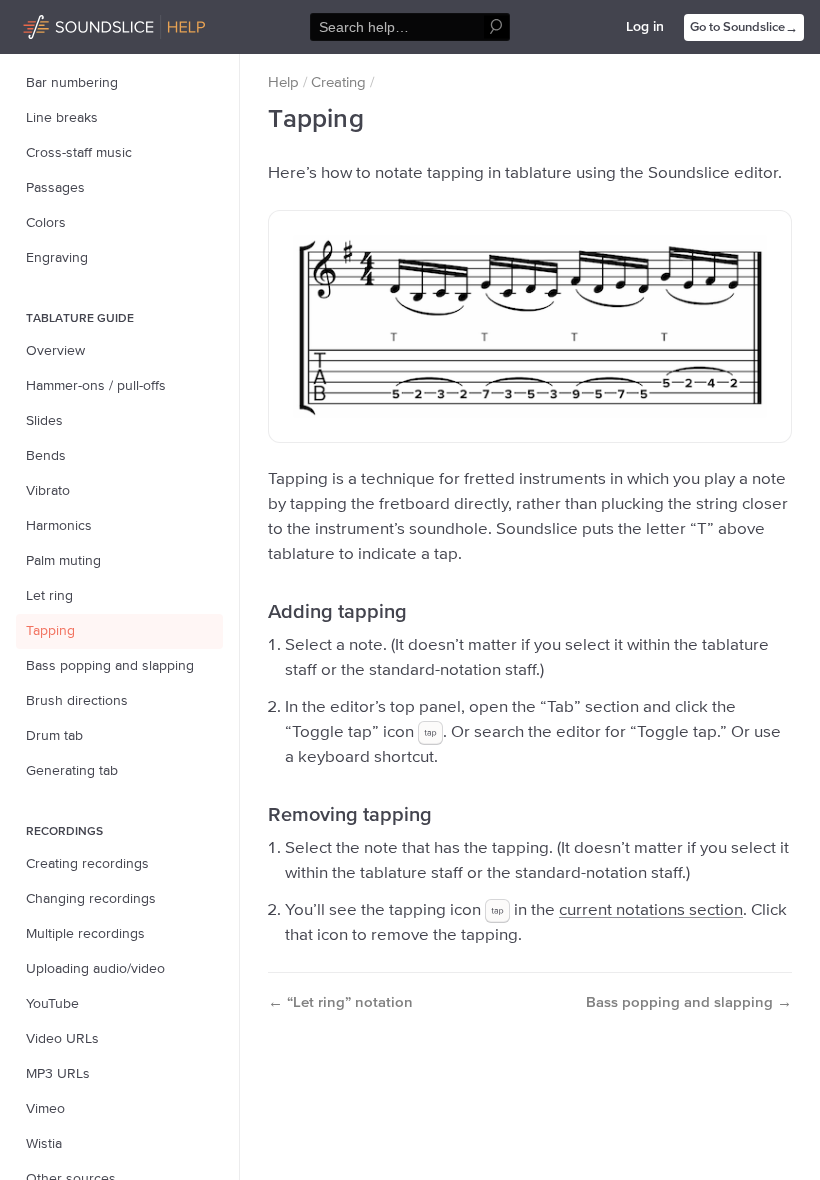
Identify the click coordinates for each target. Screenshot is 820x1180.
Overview (55, 351)
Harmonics (59, 526)
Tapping (50, 631)
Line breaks (62, 118)
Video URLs (62, 1039)
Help (283, 82)
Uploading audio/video (95, 969)
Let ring (49, 596)
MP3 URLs (58, 1074)
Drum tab (54, 736)
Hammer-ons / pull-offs (96, 386)
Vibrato (48, 491)
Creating (338, 82)
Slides (44, 421)
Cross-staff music (79, 153)
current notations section (651, 910)
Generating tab (72, 771)
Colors (46, 223)
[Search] (496, 27)
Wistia (44, 1144)
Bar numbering (72, 83)
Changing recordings (91, 899)
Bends (46, 456)
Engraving (57, 258)
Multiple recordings (85, 934)
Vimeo (45, 1109)
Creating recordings (87, 864)
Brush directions (77, 701)
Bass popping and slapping (110, 666)
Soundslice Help (73, 24)
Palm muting (63, 561)
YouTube (52, 1004)
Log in (645, 27)
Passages (55, 188)
